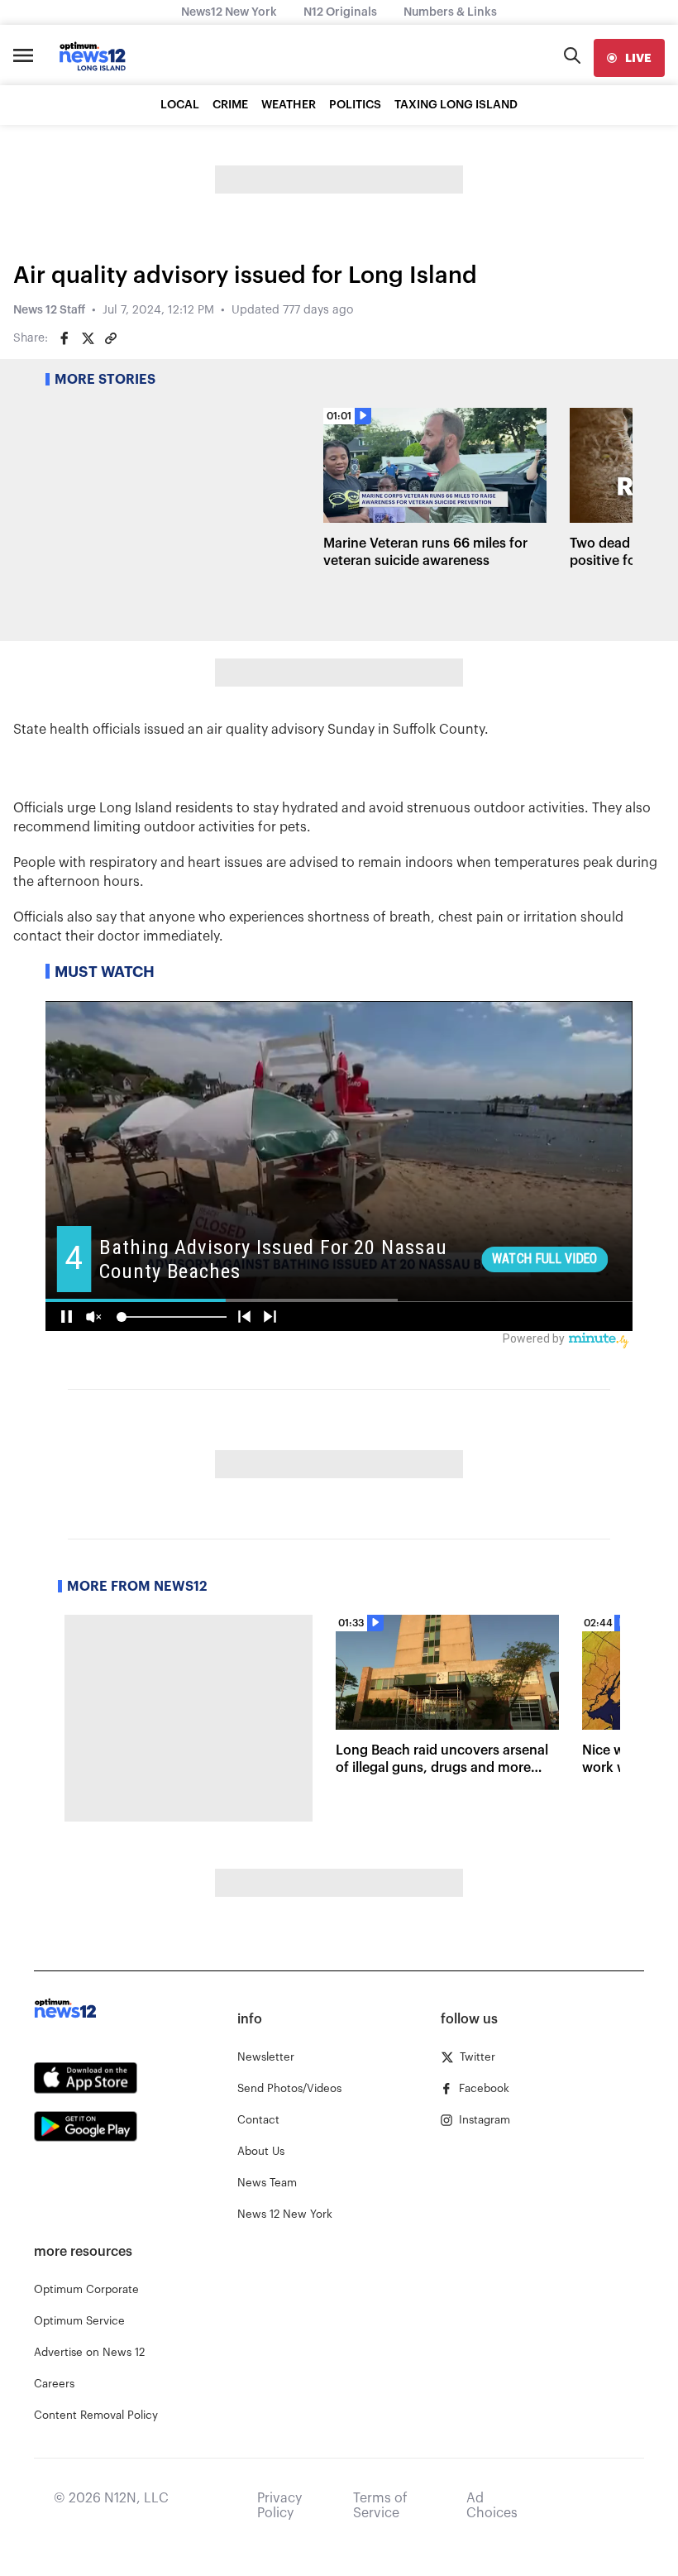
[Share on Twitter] (88, 338)
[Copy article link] (111, 338)
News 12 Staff (49, 310)
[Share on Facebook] (64, 338)
